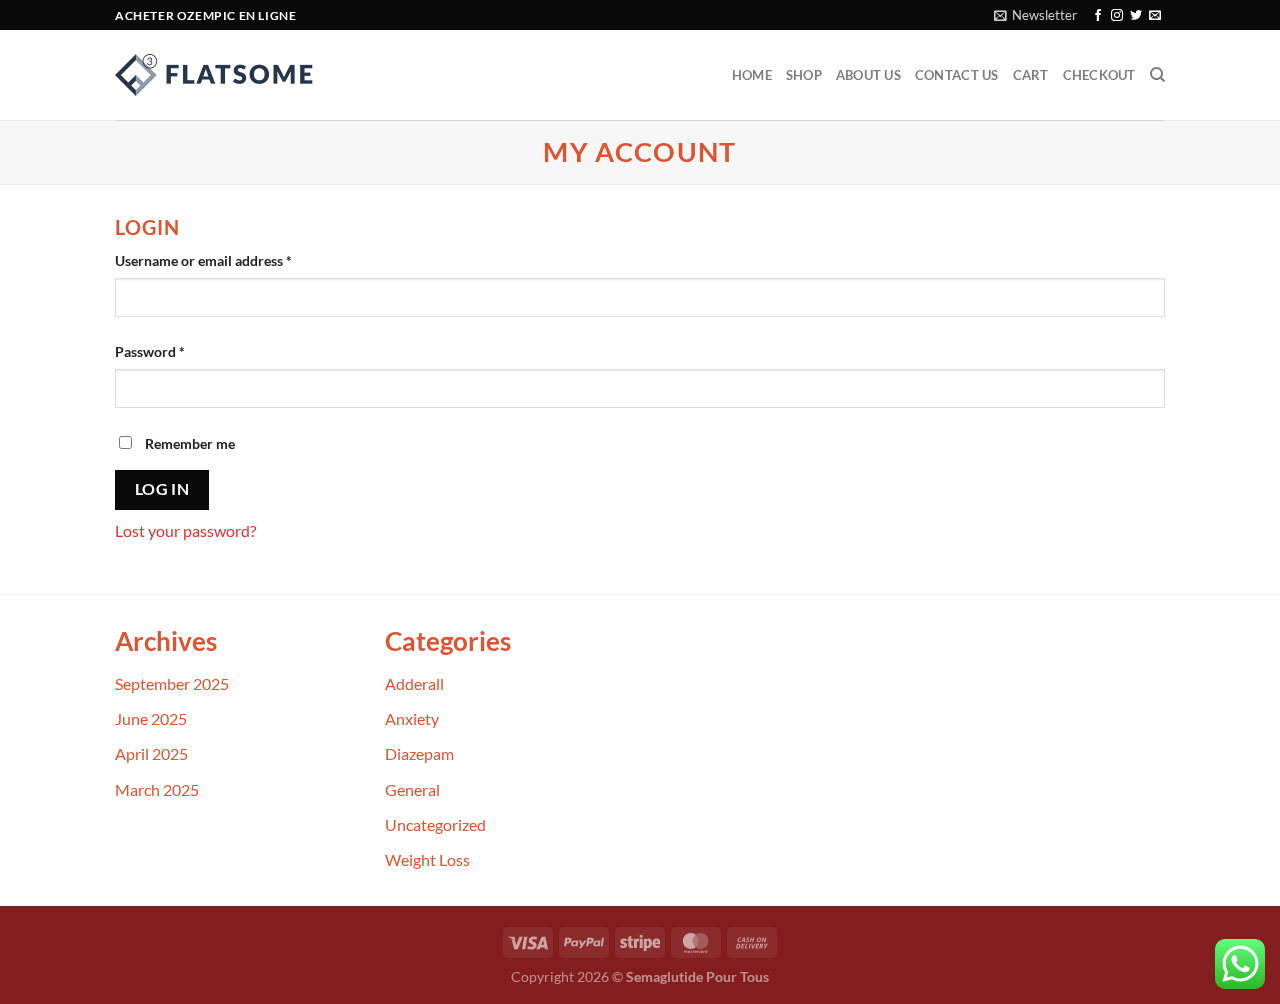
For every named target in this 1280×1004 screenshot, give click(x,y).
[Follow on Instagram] (1117, 16)
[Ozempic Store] (215, 75)
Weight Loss (427, 859)
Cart (1031, 75)
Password (178, 351)
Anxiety (412, 718)
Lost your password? (185, 530)
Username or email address (231, 260)
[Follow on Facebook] (1098, 16)
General (412, 789)
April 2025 (151, 753)
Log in (162, 489)
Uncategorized (435, 824)
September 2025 (172, 683)
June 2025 (151, 718)
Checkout (1099, 75)
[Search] (1157, 75)
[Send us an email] (1155, 16)
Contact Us (957, 75)
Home (752, 75)
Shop (804, 75)
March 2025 (157, 789)
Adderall (414, 683)
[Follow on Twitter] (1136, 16)
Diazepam (419, 753)
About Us (868, 75)
